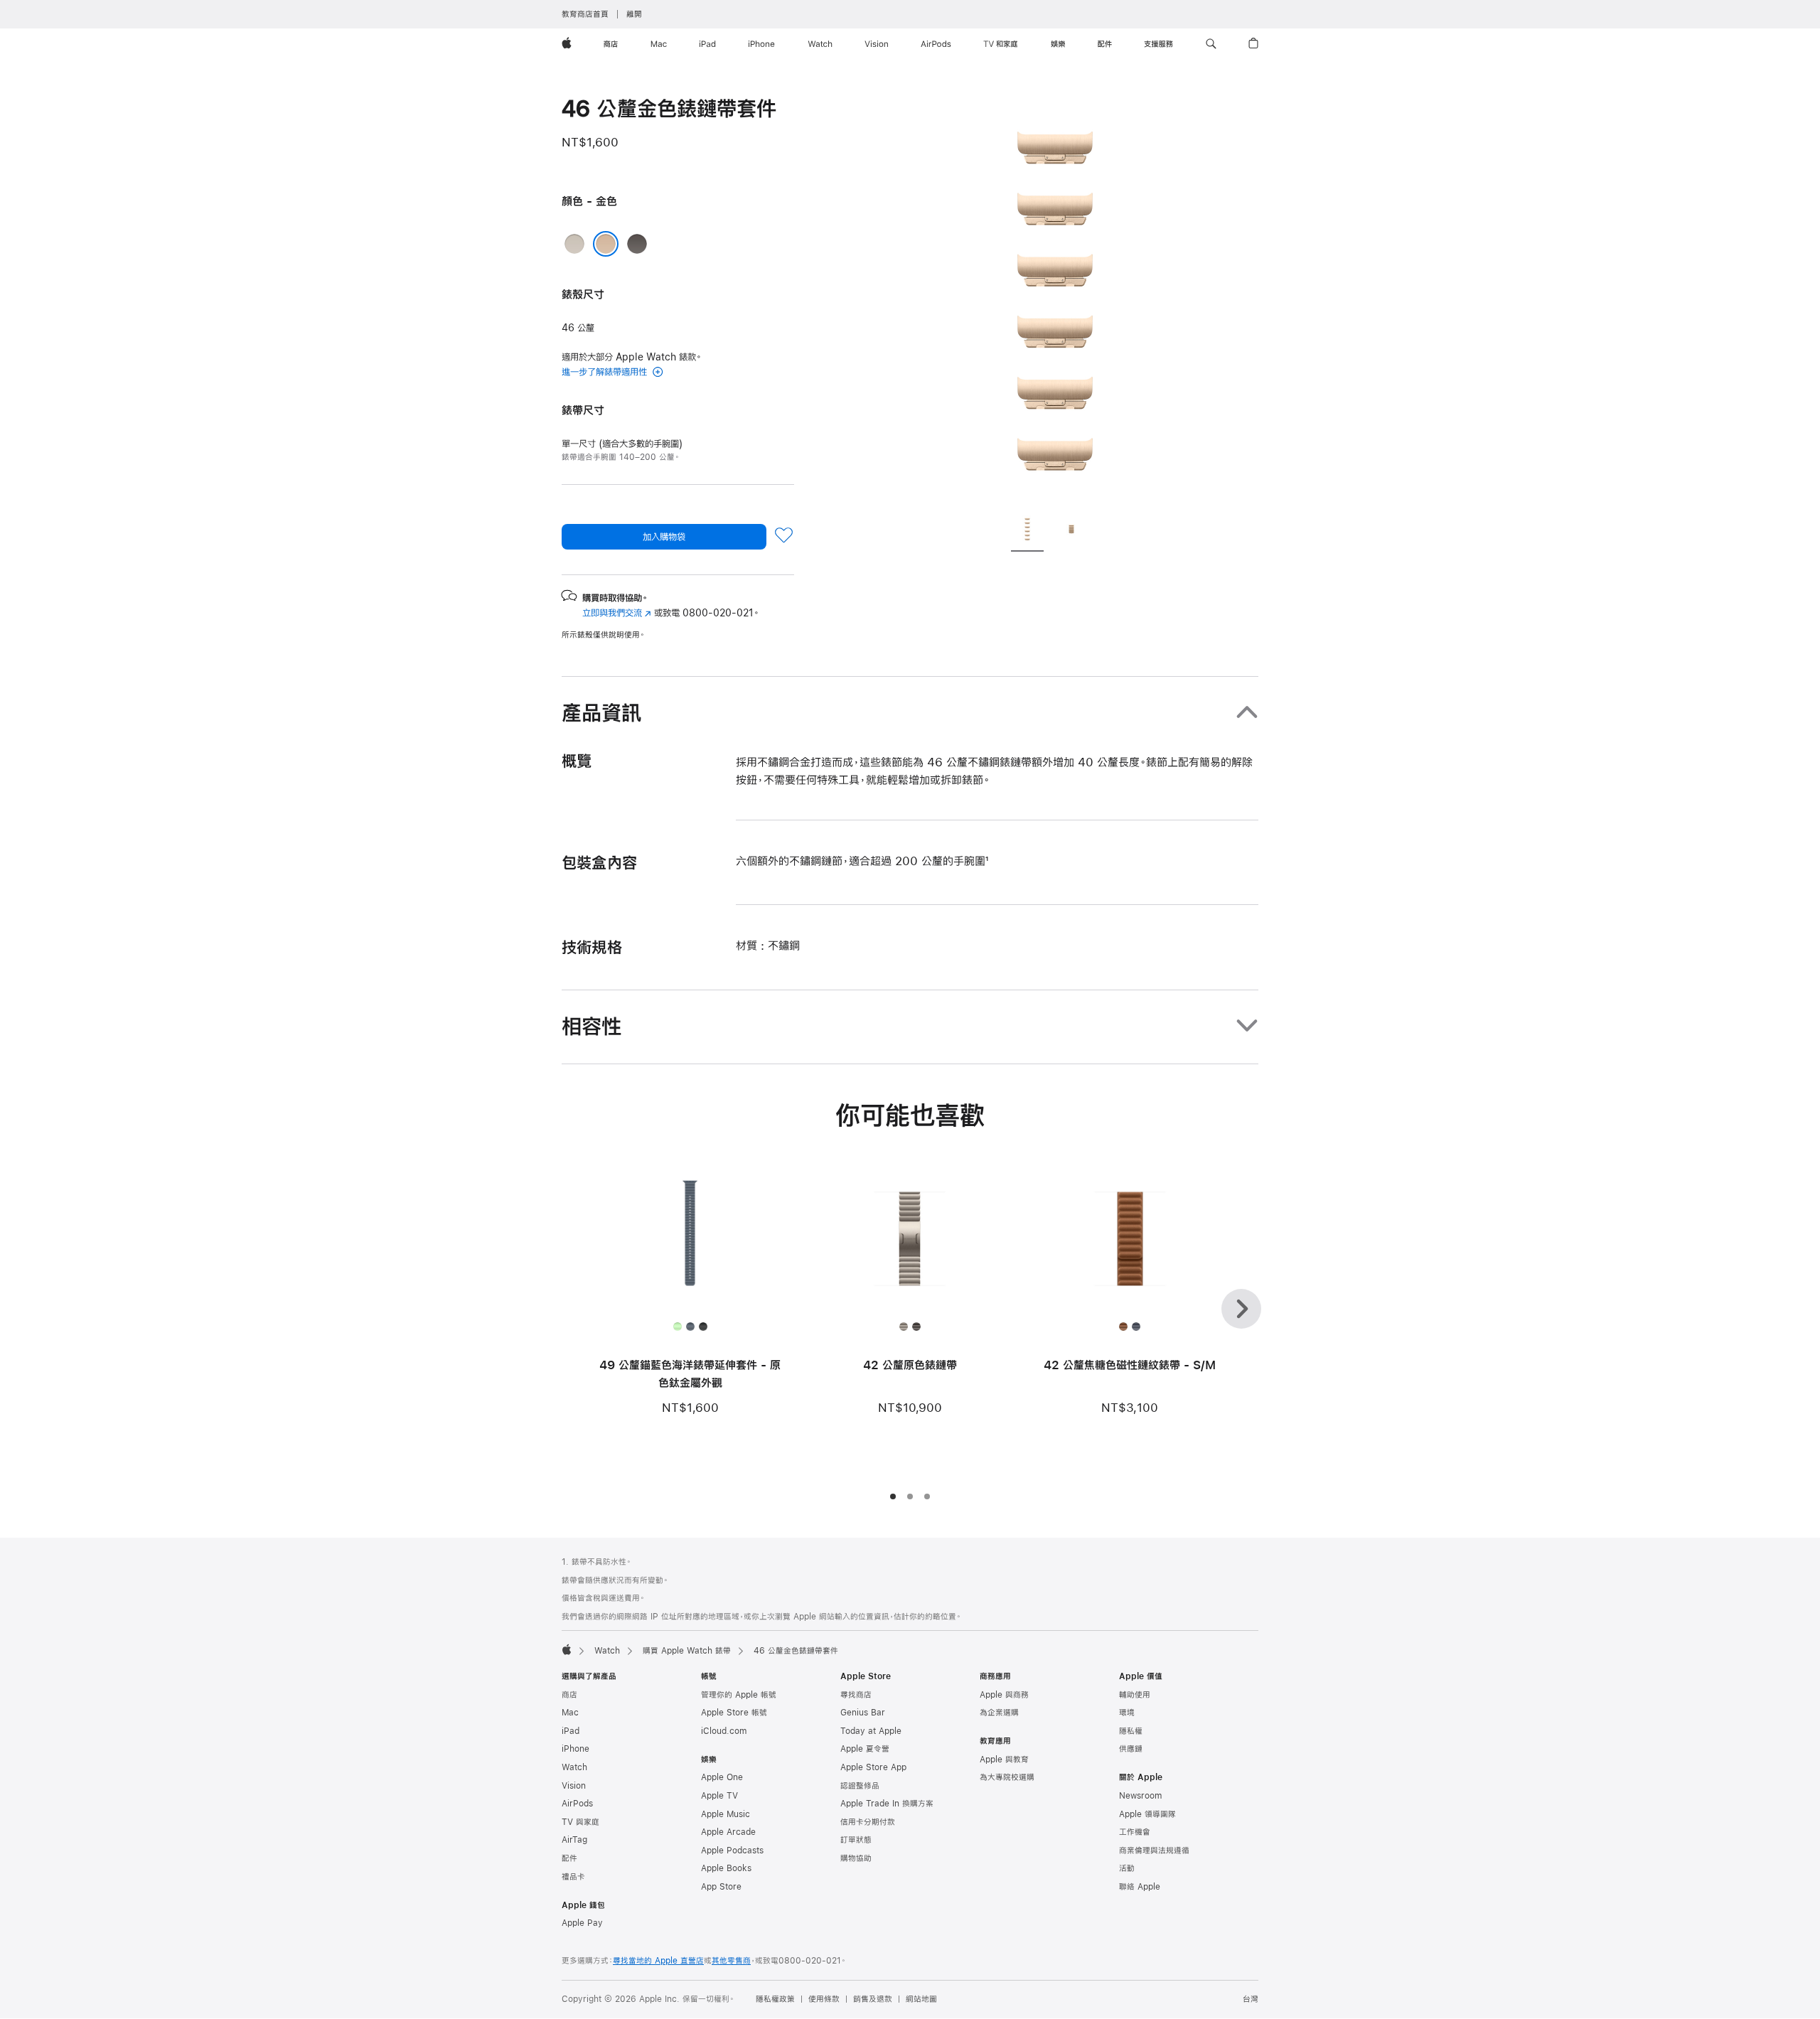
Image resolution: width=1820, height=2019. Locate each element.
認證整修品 (860, 1786)
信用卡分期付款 (868, 1822)
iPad (571, 1731)
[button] (1211, 44)
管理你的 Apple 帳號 (739, 1695)
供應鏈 (1131, 1749)
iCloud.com (724, 1731)
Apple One (722, 1777)
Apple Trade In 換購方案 (887, 1804)
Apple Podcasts (732, 1851)
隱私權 (1131, 1731)
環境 (1127, 1713)
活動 (1127, 1868)
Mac (570, 1713)
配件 (569, 1858)
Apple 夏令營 (865, 1749)
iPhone (576, 1749)
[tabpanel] (1055, 299)
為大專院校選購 (1007, 1777)
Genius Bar (863, 1713)
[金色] (606, 244)
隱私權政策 (775, 1999)
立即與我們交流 (617, 613)
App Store (721, 1887)
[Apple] (567, 1649)
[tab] (1027, 531)
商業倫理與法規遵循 (1154, 1851)
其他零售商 (731, 1961)
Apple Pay (582, 1923)
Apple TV (719, 1796)
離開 (634, 14)
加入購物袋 (664, 537)
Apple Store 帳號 (734, 1713)
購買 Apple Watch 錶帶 (687, 1651)
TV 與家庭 (580, 1822)
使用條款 (824, 1999)
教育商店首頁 (585, 14)
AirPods (577, 1804)
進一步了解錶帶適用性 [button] (606, 372)
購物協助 (856, 1858)
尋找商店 (856, 1695)
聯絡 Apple (1140, 1887)
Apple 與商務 (1004, 1695)
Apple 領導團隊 (1147, 1814)
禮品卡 (573, 1877)
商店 (569, 1695)
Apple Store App (873, 1767)
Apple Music (726, 1814)
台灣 (1251, 1999)
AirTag (574, 1840)
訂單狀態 (856, 1840)
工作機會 (1135, 1832)
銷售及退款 (873, 1999)
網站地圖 (921, 1999)
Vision (574, 1786)
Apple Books (726, 1868)
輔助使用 (1135, 1695)
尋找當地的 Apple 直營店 (658, 1961)
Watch (607, 1651)
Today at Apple (871, 1731)
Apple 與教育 (1004, 1760)
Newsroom (1140, 1796)
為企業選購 (999, 1713)
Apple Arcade (728, 1832)
